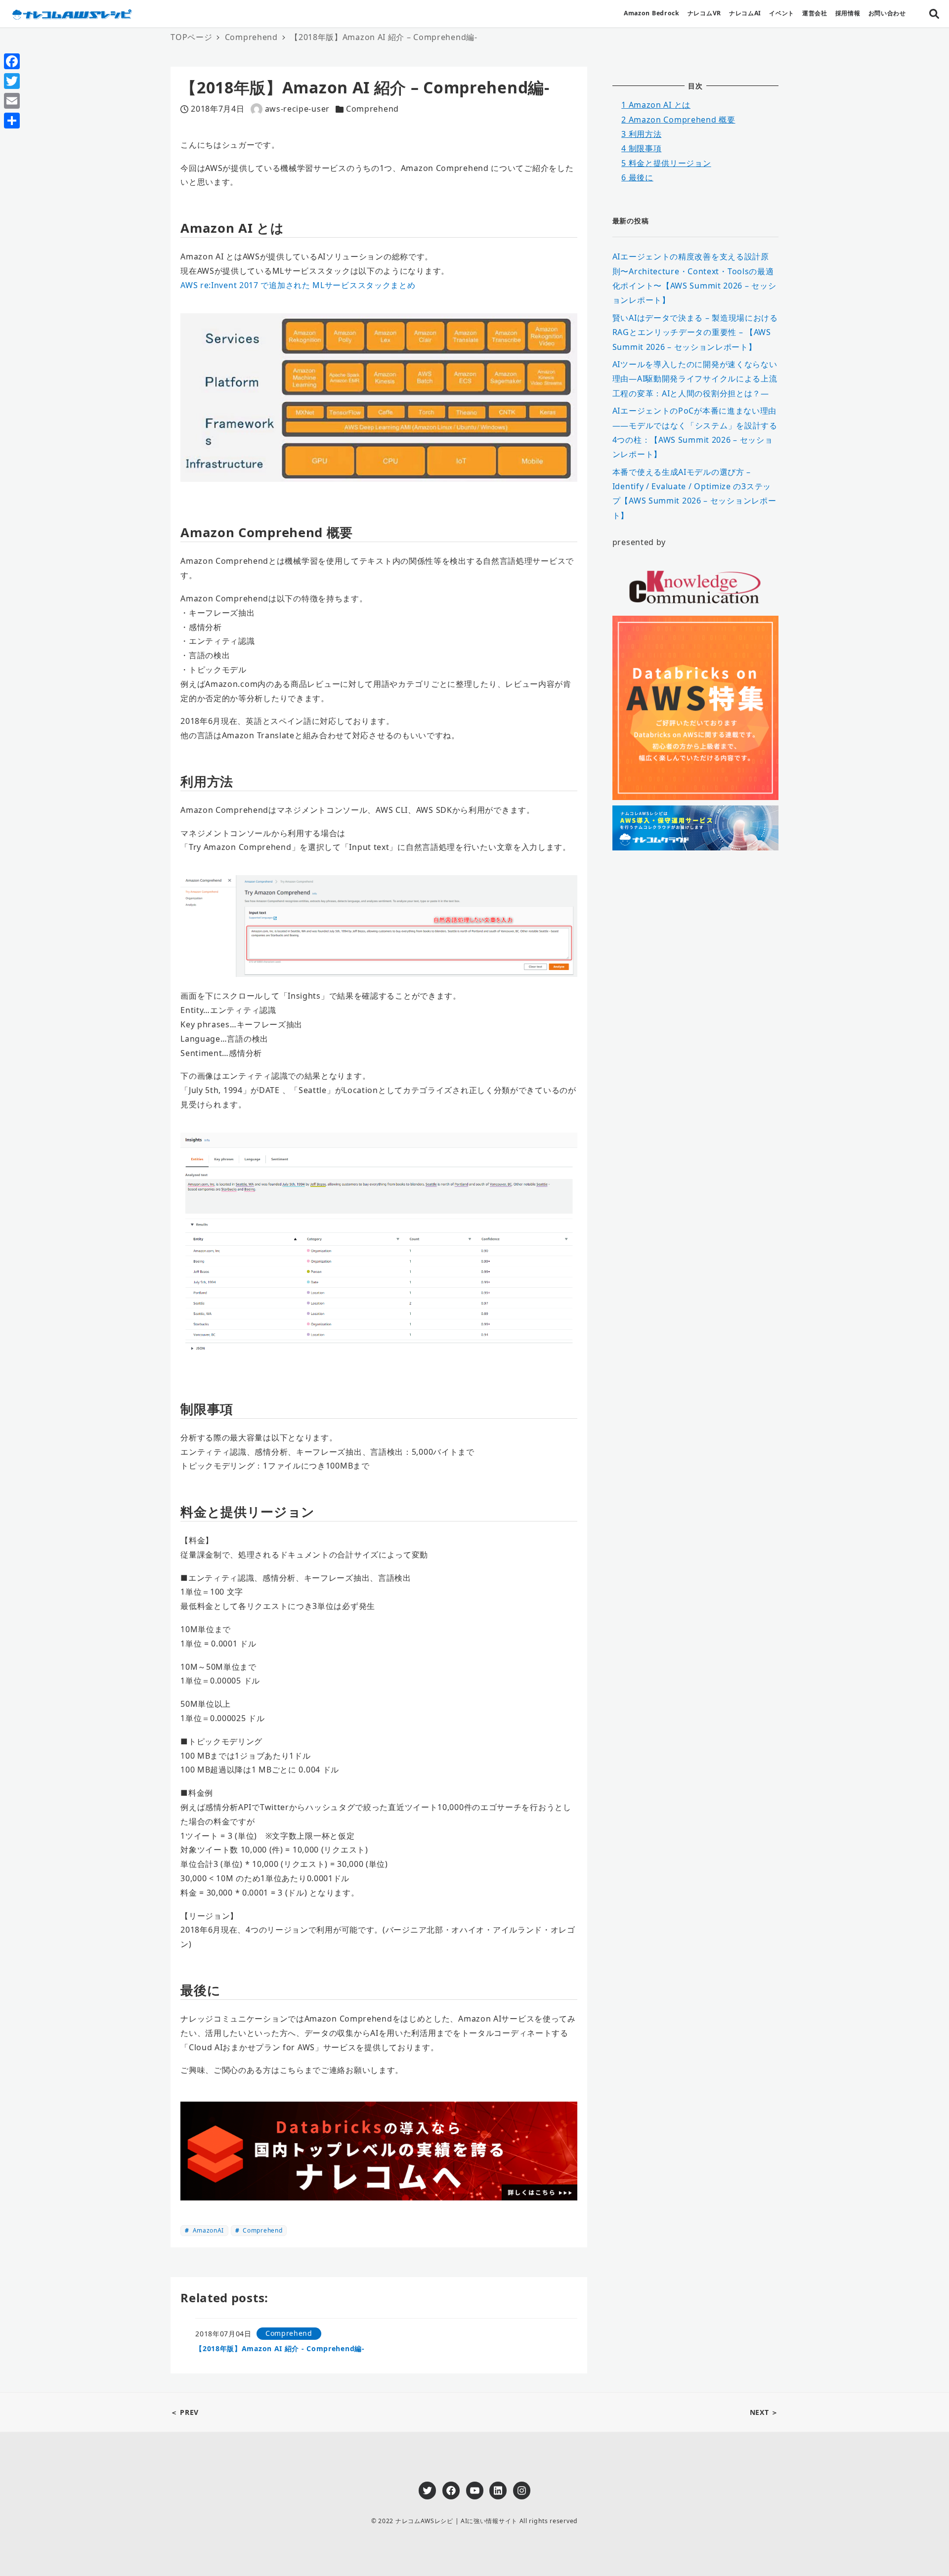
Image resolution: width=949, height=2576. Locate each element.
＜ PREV (185, 2412)
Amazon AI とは (656, 105)
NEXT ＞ (764, 2412)
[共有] (12, 121)
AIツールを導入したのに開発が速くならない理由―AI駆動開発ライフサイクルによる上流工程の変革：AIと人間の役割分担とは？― (695, 379)
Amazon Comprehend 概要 (678, 120)
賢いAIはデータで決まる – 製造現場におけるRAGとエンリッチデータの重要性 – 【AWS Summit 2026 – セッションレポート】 (695, 332)
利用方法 (641, 134)
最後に (637, 177)
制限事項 (641, 148)
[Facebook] (12, 61)
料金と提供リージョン (666, 163)
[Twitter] (12, 81)
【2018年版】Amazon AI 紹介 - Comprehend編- (280, 2348)
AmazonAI (207, 2230)
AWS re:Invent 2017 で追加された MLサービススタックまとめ (298, 285)
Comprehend (372, 109)
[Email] (12, 101)
